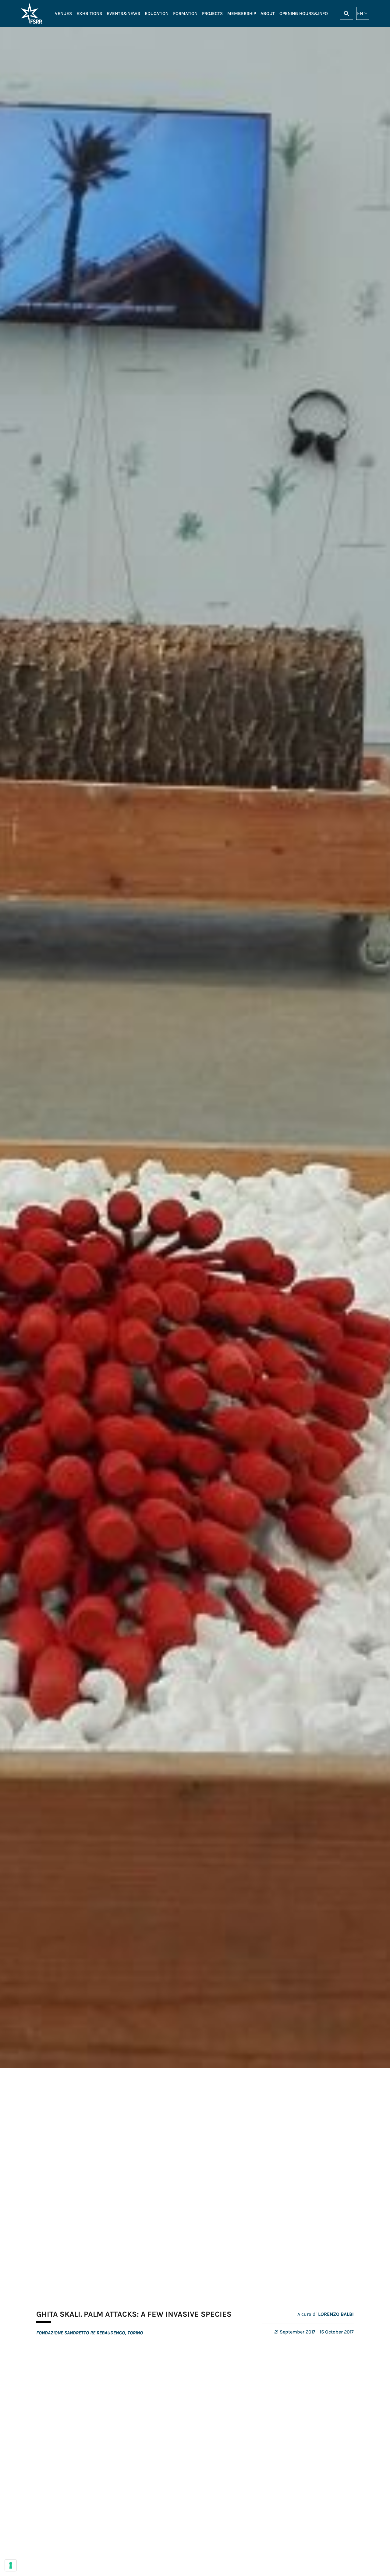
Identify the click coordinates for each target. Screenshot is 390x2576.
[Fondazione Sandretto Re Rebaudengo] (33, 13)
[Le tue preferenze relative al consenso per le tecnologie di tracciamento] (11, 2565)
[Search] (347, 13)
